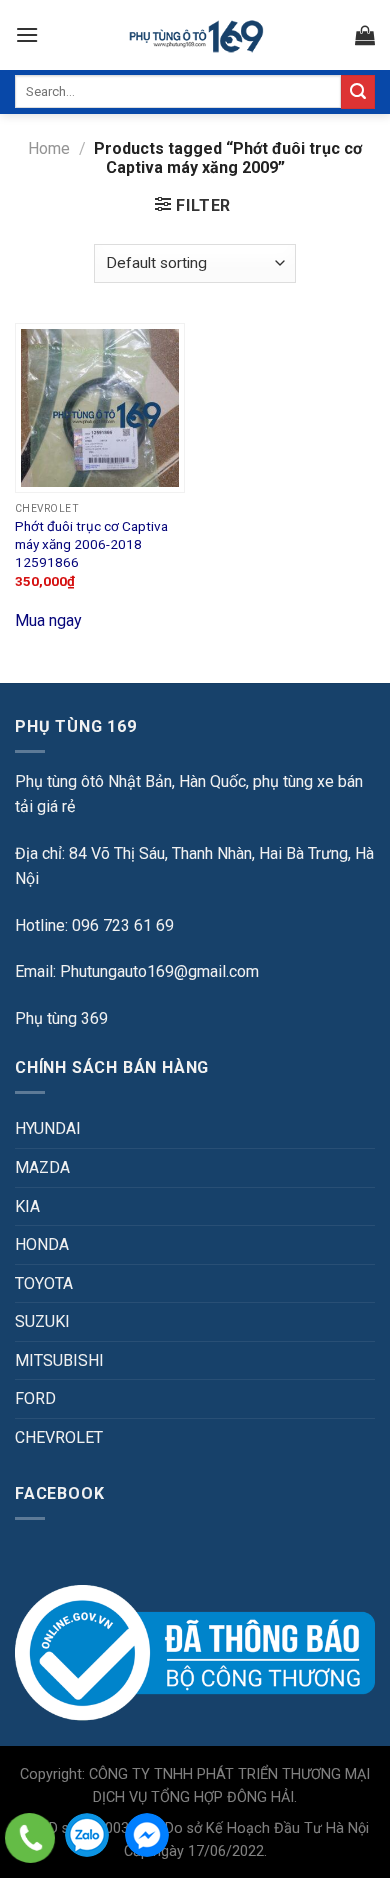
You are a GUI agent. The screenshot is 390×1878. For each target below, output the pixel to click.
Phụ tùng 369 (61, 1018)
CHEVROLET (59, 1437)
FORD (35, 1398)
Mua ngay (48, 620)
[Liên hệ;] (30, 1838)
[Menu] (27, 34)
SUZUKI (42, 1321)
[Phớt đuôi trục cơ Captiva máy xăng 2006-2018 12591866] (100, 408)
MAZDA (42, 1167)
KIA (27, 1206)
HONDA (42, 1244)
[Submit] (358, 92)
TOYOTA (44, 1283)
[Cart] (365, 35)
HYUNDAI (48, 1128)
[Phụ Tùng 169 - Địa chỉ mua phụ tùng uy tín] (195, 35)
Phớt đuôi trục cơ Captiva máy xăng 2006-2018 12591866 (91, 543)
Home (49, 148)
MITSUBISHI (59, 1360)
